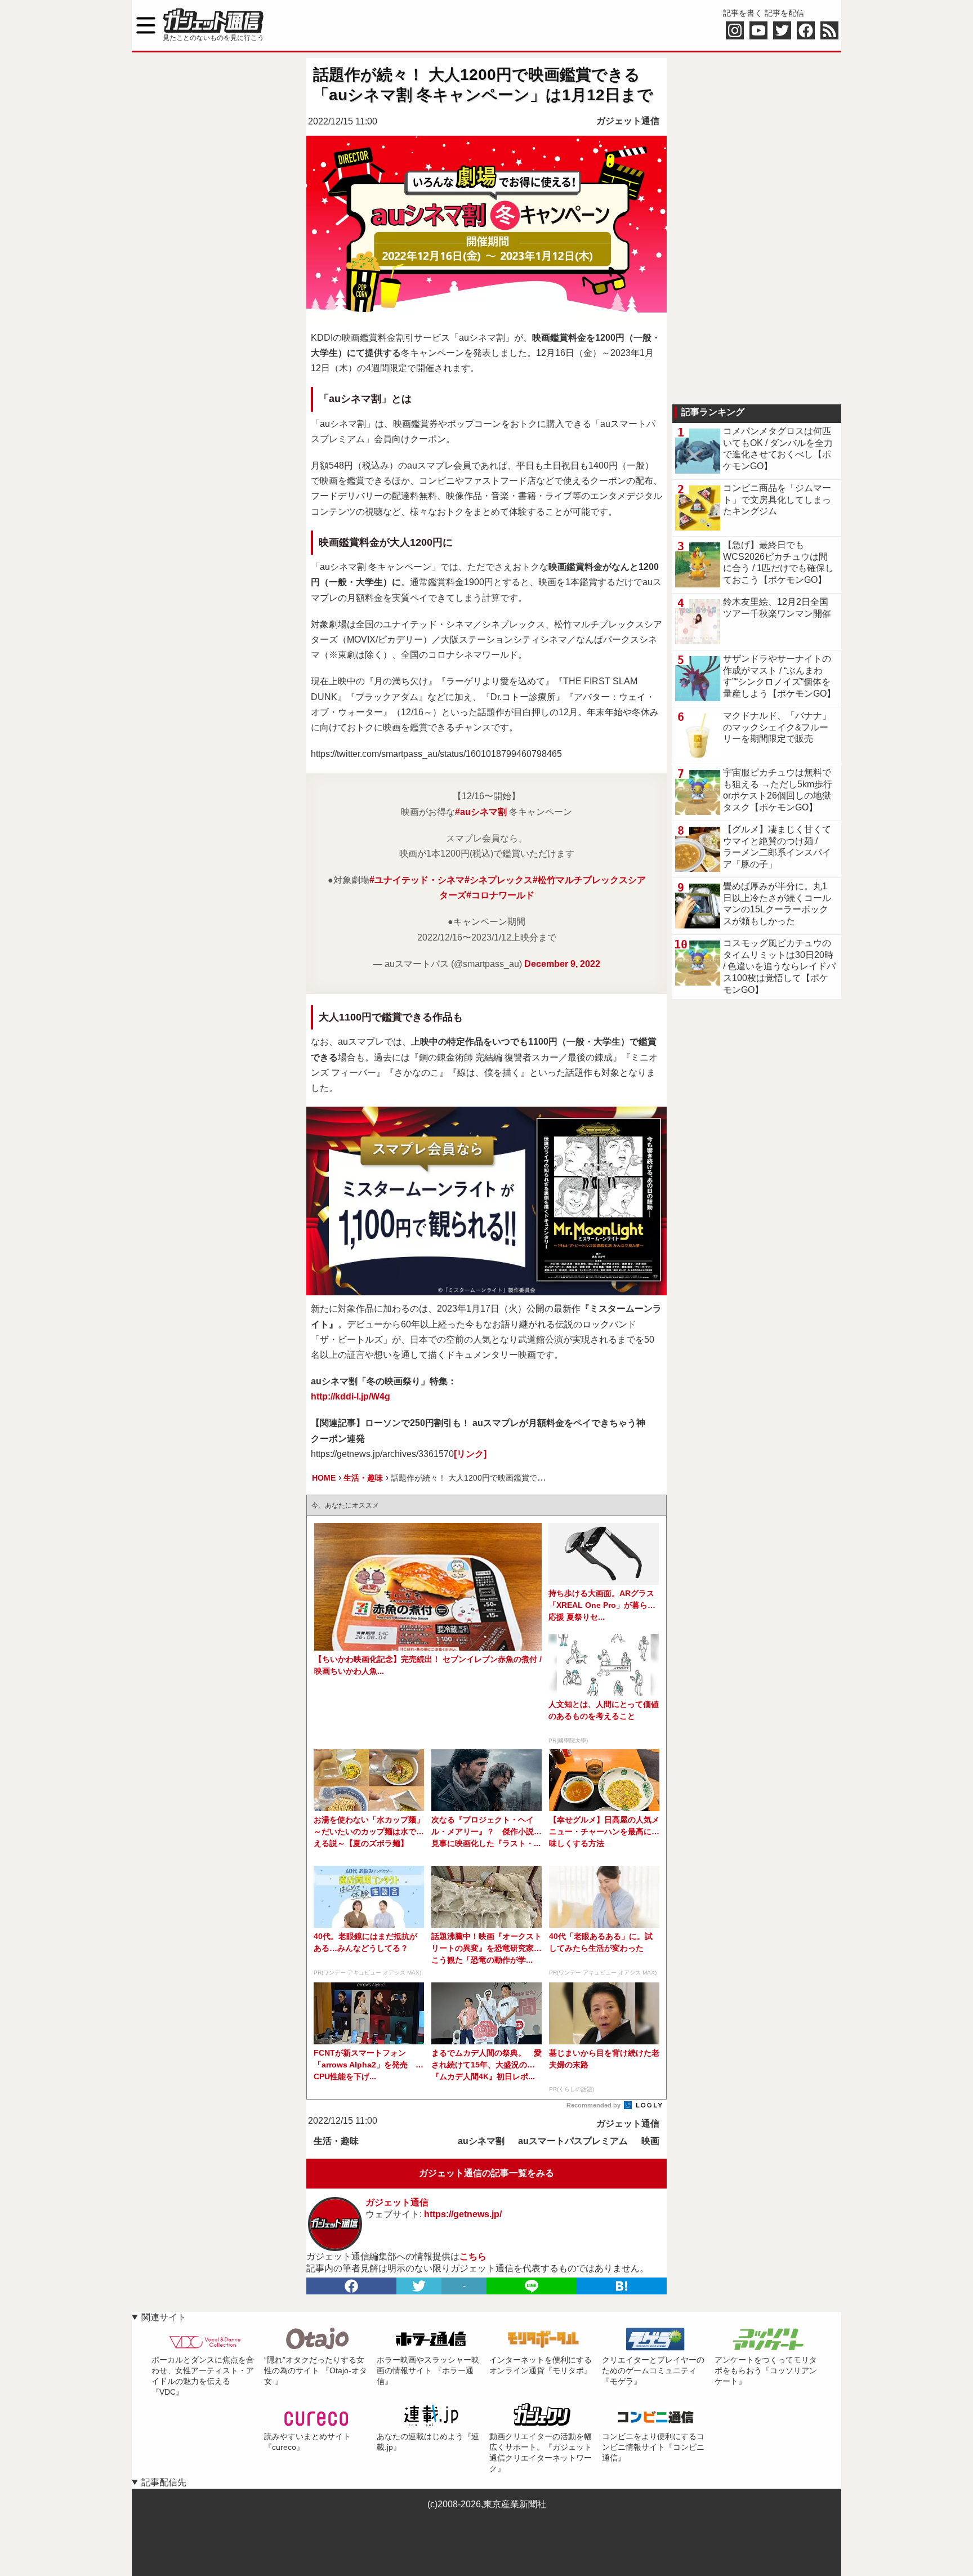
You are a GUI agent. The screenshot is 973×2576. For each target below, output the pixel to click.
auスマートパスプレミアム (573, 2141)
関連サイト (164, 2317)
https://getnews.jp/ (463, 2214)
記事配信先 (164, 2482)
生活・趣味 (336, 2141)
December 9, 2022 (562, 964)
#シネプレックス (499, 880)
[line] (532, 2286)
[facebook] (351, 2286)
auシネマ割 (481, 2141)
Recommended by (594, 2105)
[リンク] (470, 1454)
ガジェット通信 (628, 121)
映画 (650, 2141)
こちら (473, 2256)
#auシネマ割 (481, 812)
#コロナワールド (500, 895)
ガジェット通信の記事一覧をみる (486, 2173)
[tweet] (419, 2286)
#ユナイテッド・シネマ (417, 880)
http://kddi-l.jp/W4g (351, 1396)
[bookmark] (622, 2286)
